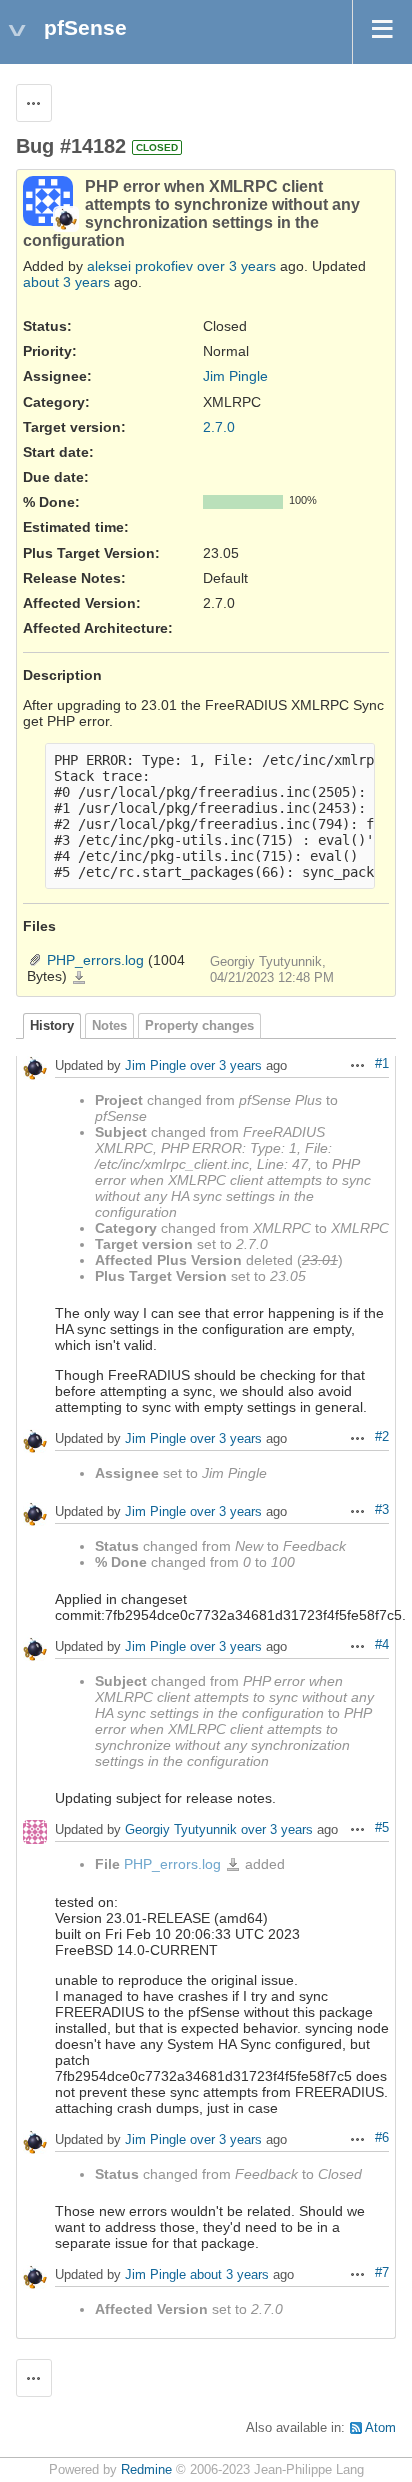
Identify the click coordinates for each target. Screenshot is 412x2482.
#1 (382, 1064)
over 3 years (236, 266)
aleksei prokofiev (140, 266)
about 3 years (66, 282)
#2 (382, 1437)
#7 (382, 2273)
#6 (382, 2138)
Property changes (199, 1026)
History (52, 1026)
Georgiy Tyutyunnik (181, 1829)
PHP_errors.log (95, 960)
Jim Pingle (235, 376)
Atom (380, 2428)
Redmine (146, 2470)
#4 (382, 1645)
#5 (382, 1828)
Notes (109, 1026)
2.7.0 (219, 427)
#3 (382, 1510)
